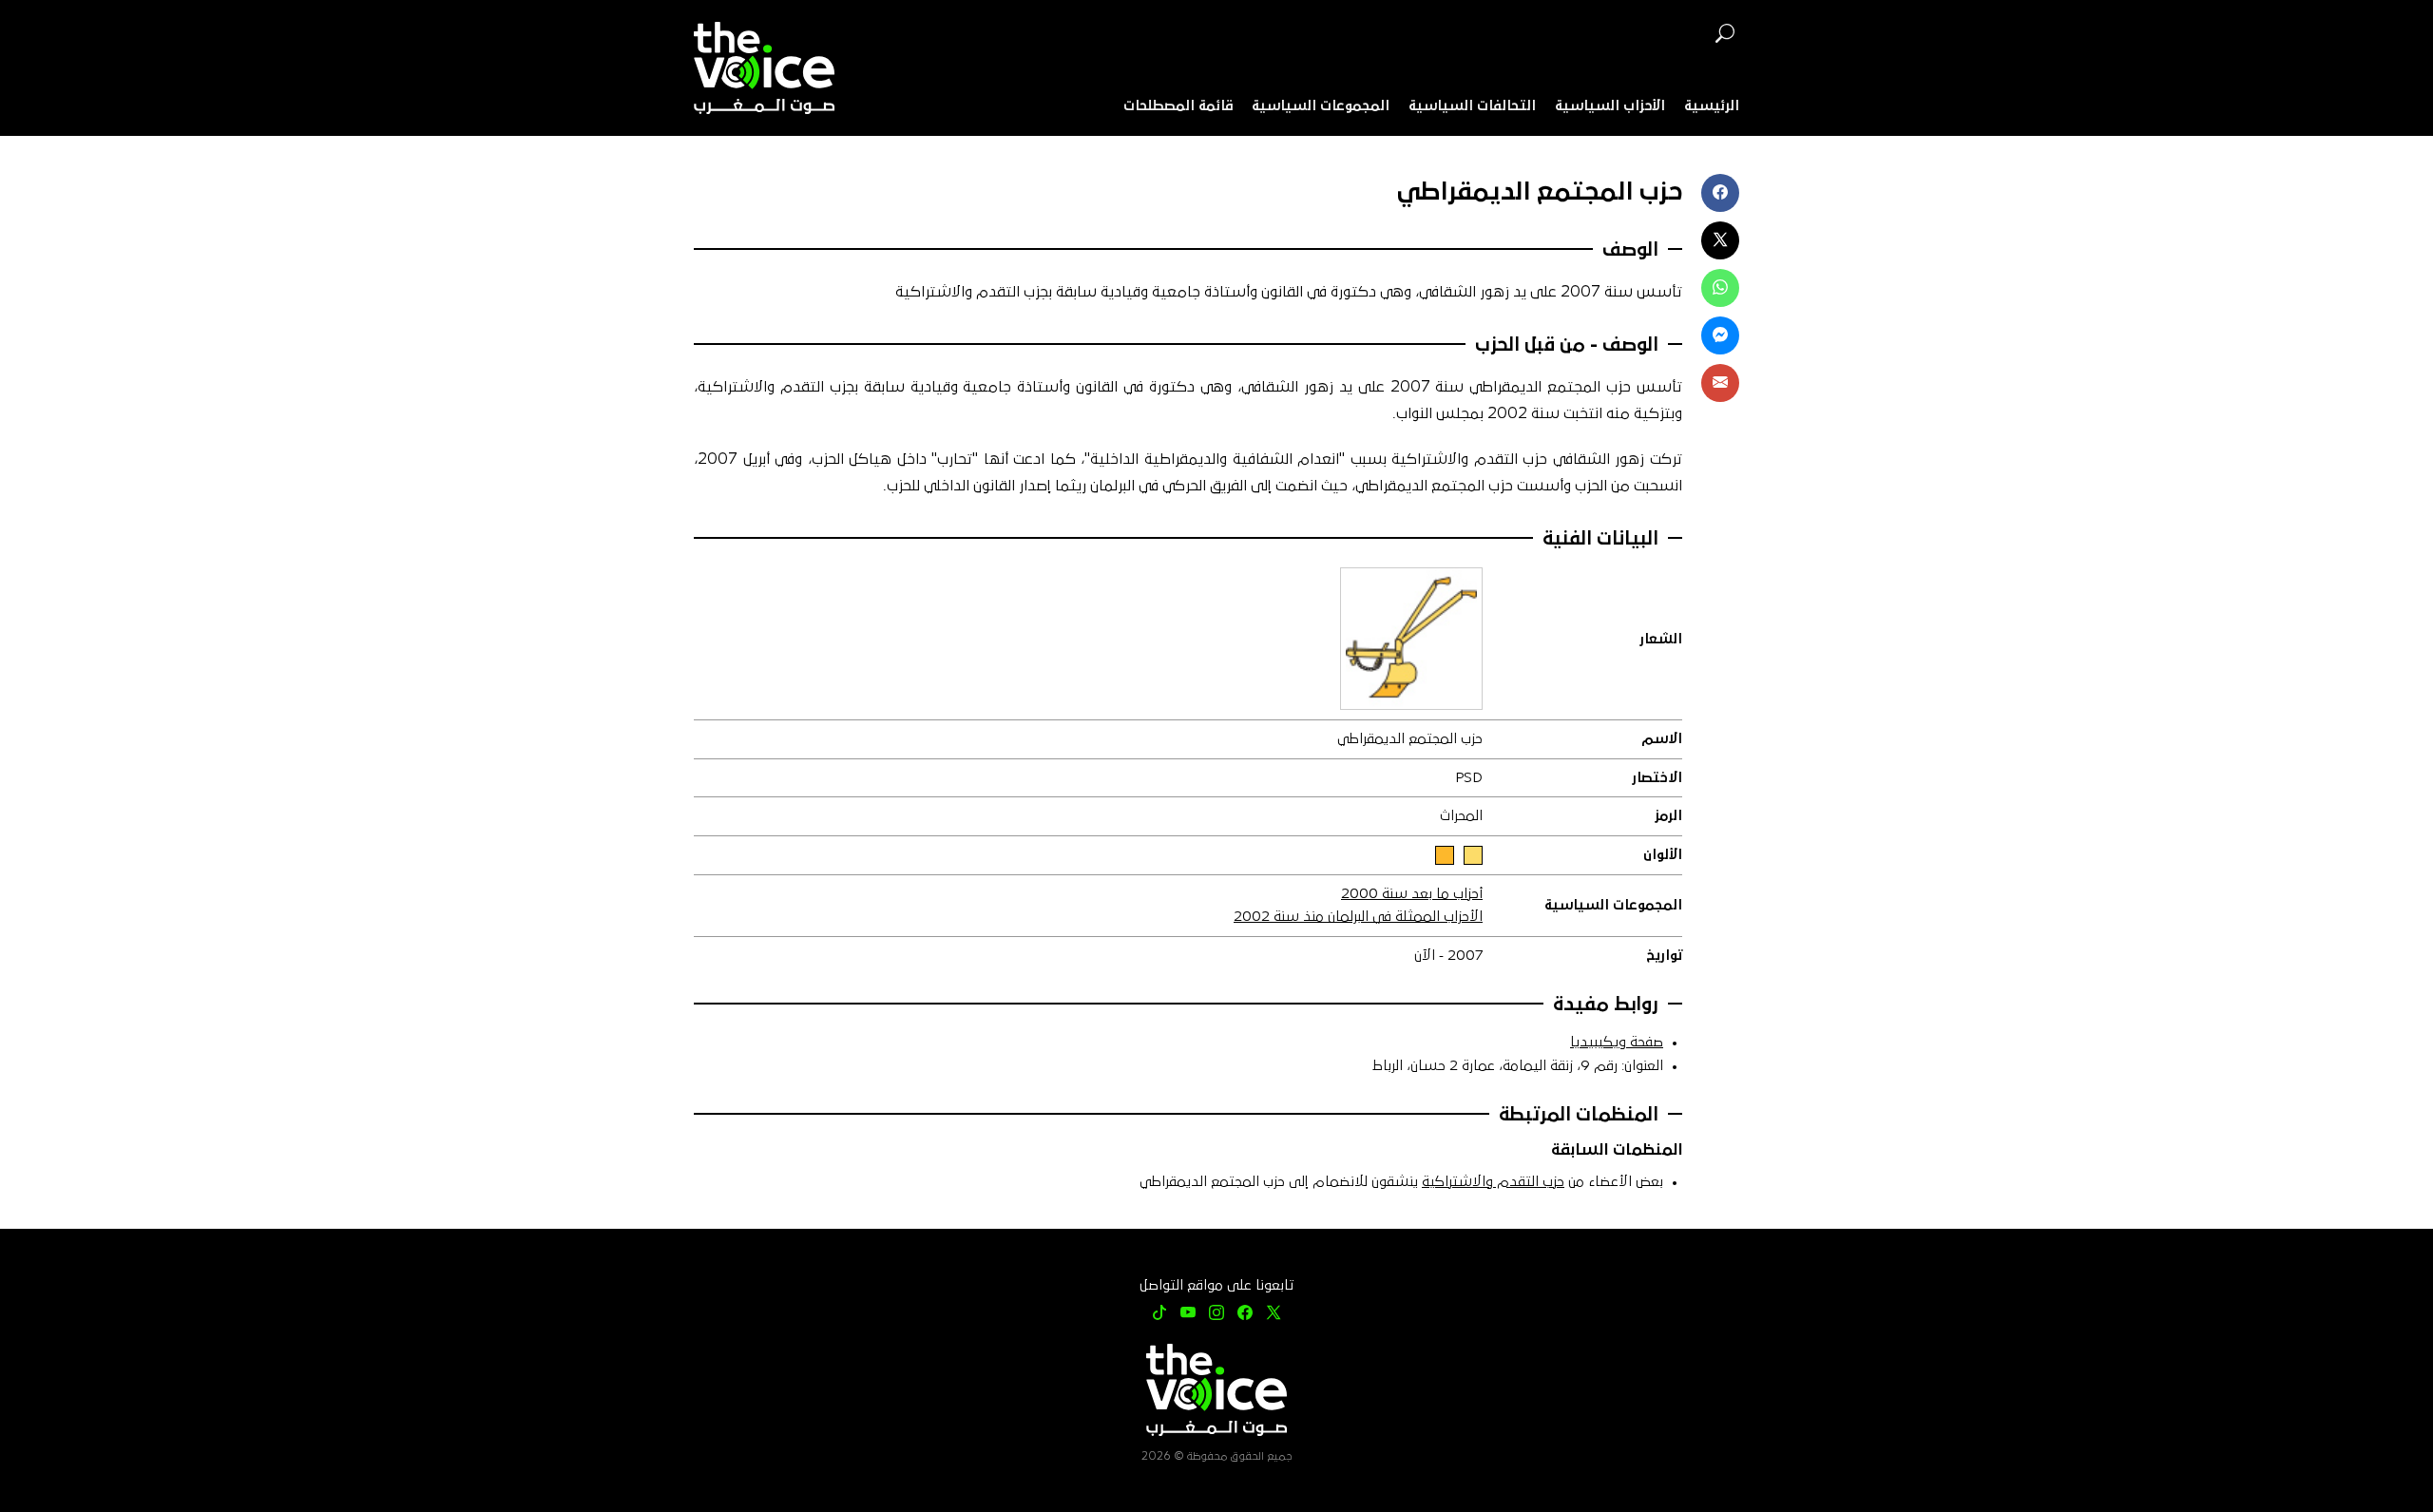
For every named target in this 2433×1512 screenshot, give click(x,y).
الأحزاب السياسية (1610, 106)
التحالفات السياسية (1472, 106)
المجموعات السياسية (1321, 106)
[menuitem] (1712, 106)
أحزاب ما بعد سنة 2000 (1412, 894)
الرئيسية (1712, 106)
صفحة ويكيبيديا (1617, 1042)
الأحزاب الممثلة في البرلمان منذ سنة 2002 (1358, 917)
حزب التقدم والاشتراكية (1493, 1182)
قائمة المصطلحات (1178, 106)
